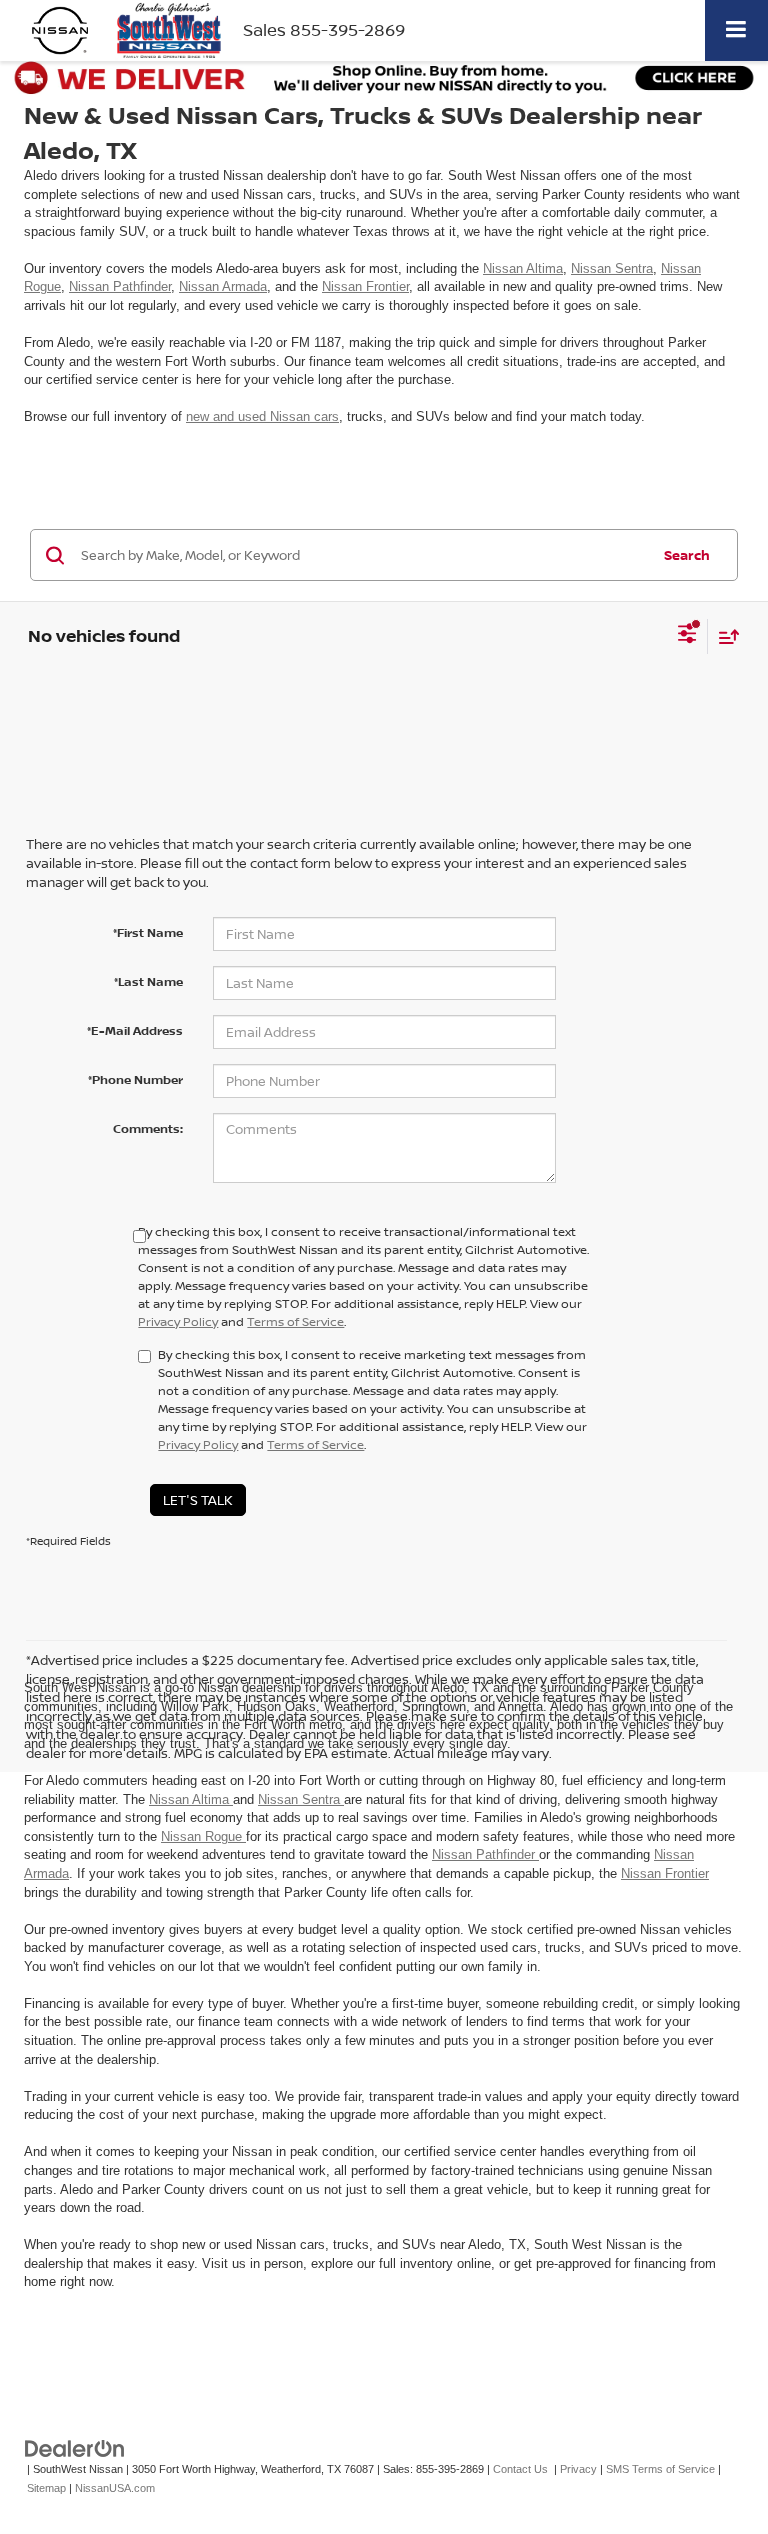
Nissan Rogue (203, 1836)
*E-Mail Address (135, 1030)
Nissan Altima (523, 268)
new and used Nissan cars (262, 416)
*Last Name (148, 981)
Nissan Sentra (612, 268)
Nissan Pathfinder (120, 286)
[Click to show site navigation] (736, 30)
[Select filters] (687, 636)
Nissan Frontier (365, 286)
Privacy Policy (178, 1321)
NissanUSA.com (115, 2488)
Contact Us (520, 2469)
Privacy (578, 2469)
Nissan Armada (223, 286)
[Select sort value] (724, 636)
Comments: (148, 1128)
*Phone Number (135, 1079)
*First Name (148, 932)
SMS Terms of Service (660, 2469)
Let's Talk (198, 1500)
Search (687, 555)
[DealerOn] (75, 2448)
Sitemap (46, 2488)
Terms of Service (295, 1321)
